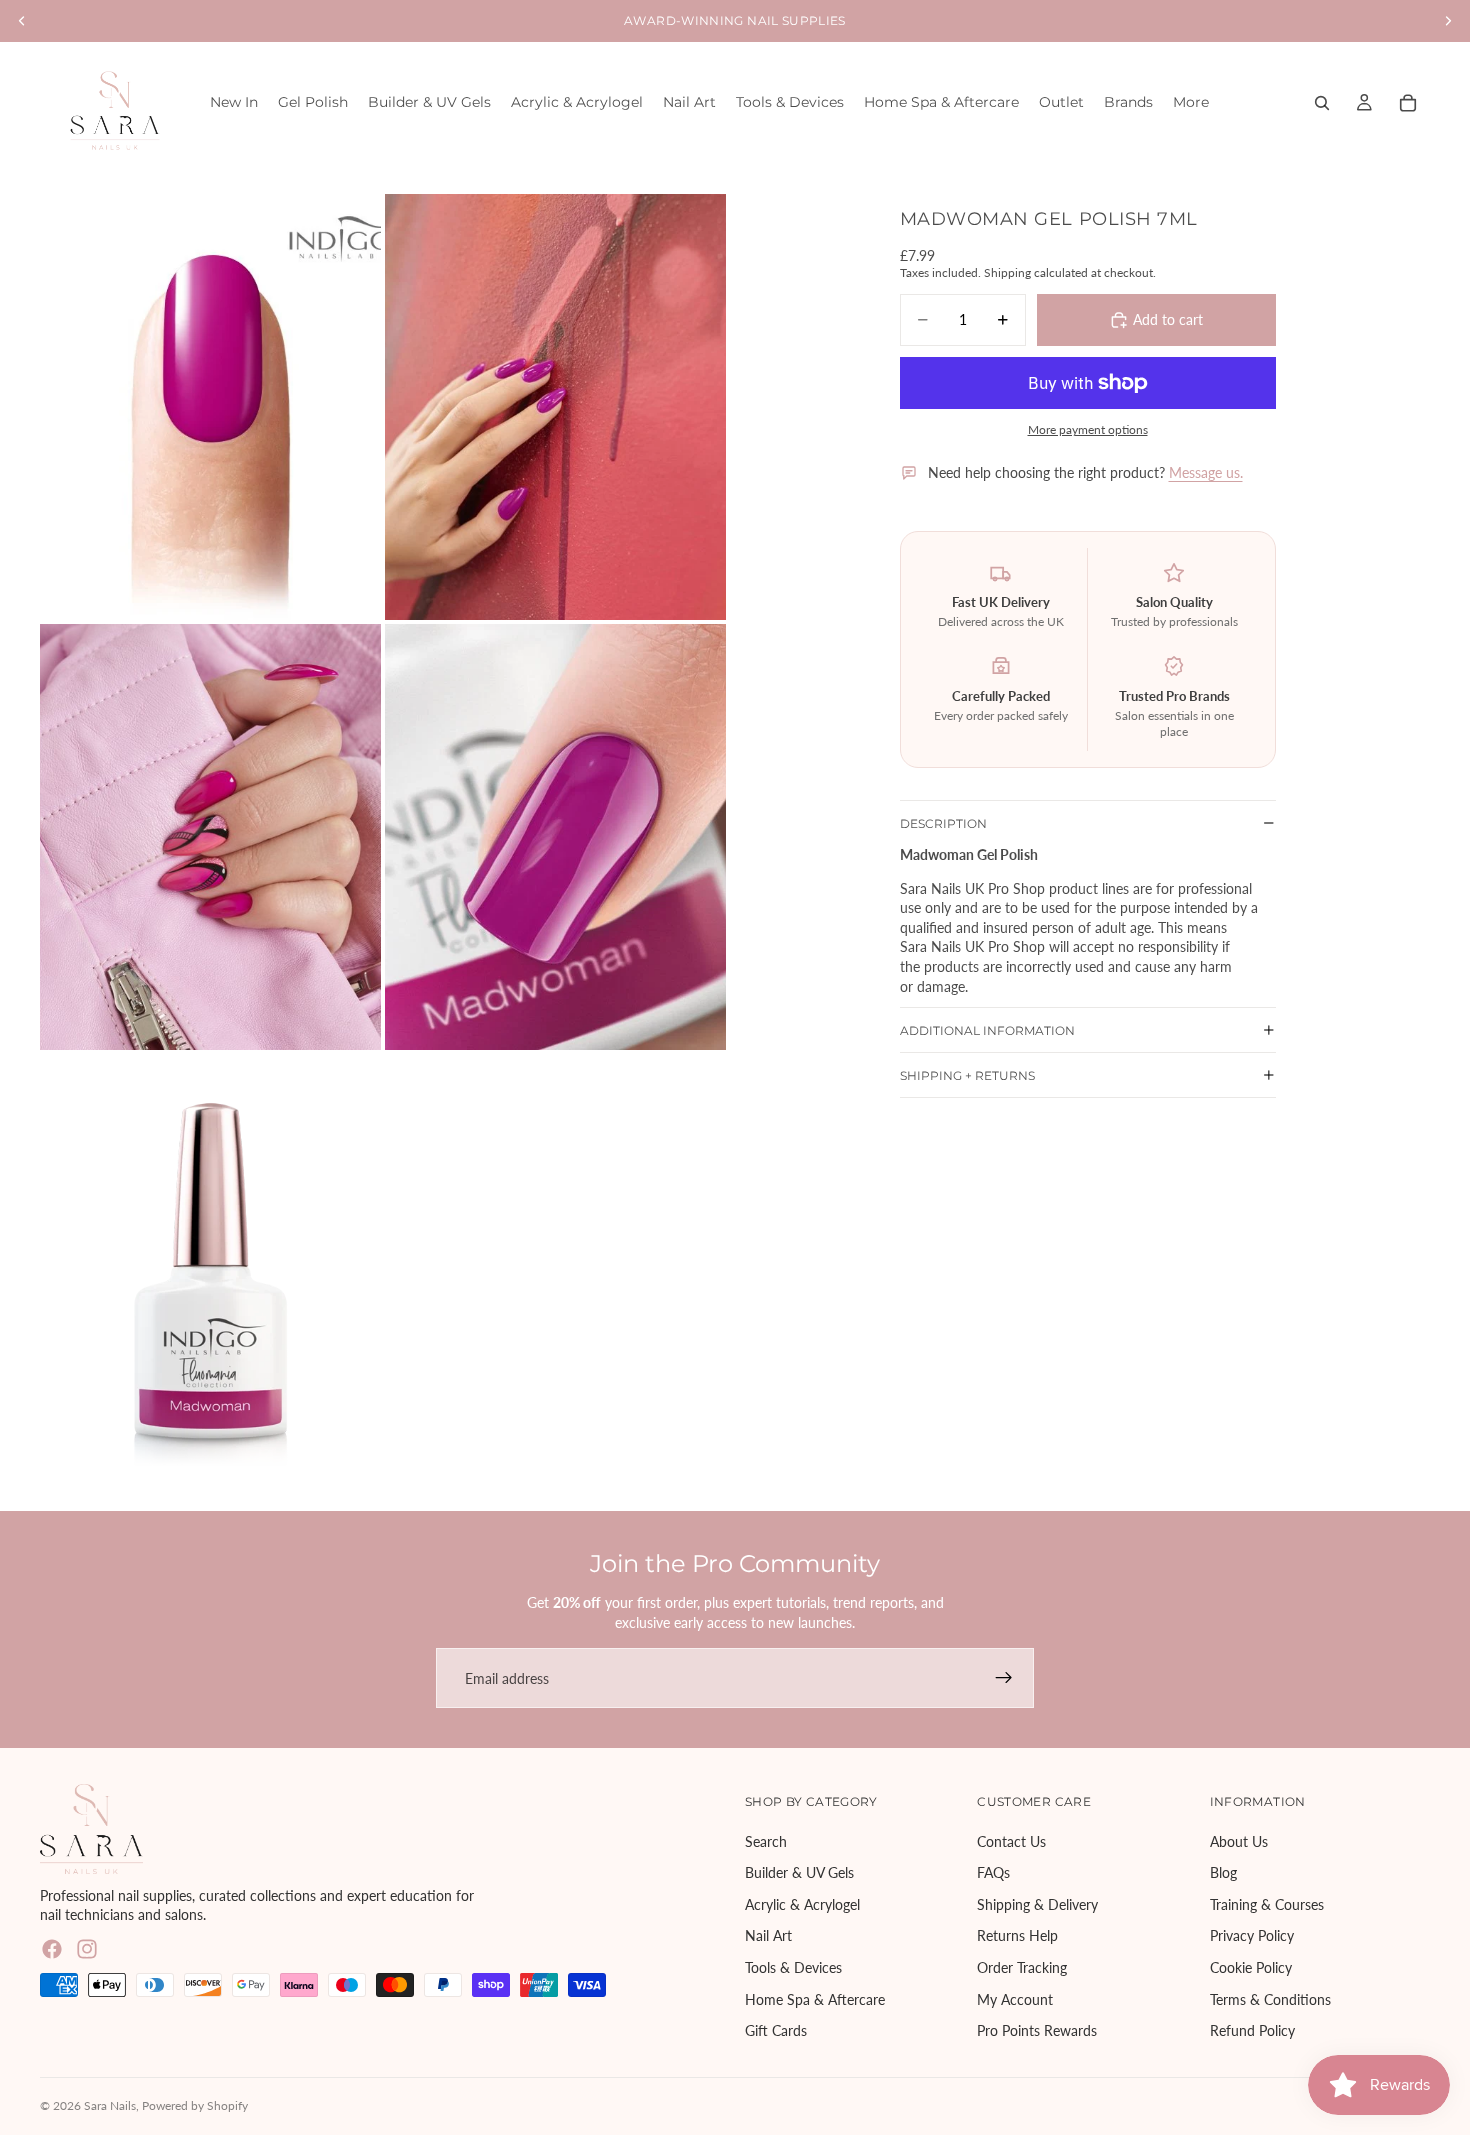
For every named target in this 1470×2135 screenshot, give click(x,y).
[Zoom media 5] (210, 1267)
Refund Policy (1252, 2031)
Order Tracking (1022, 1967)
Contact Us (1011, 1841)
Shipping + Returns (967, 1075)
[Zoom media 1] (210, 407)
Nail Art (768, 1936)
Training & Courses (1267, 1904)
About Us (1239, 1841)
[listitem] (1191, 102)
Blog (1223, 1873)
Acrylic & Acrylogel (802, 1904)
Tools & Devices (793, 1967)
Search (766, 1841)
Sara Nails (110, 2105)
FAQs (993, 1873)
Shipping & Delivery (1037, 1904)
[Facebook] (52, 1949)
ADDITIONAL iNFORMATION (987, 1030)
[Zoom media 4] (555, 837)
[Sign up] (1004, 1678)
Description (943, 822)
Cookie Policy (1251, 1967)
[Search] (1322, 103)
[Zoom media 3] (210, 837)
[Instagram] (87, 1949)
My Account (1015, 1999)
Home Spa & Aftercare (815, 1999)
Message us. (1206, 472)
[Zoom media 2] (555, 407)
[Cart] (1408, 103)
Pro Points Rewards (1037, 2031)
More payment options (1088, 429)
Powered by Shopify (195, 2105)
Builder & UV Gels (799, 1873)
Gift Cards (776, 2031)
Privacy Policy (1252, 1936)
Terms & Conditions (1270, 1999)
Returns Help (1017, 1936)
